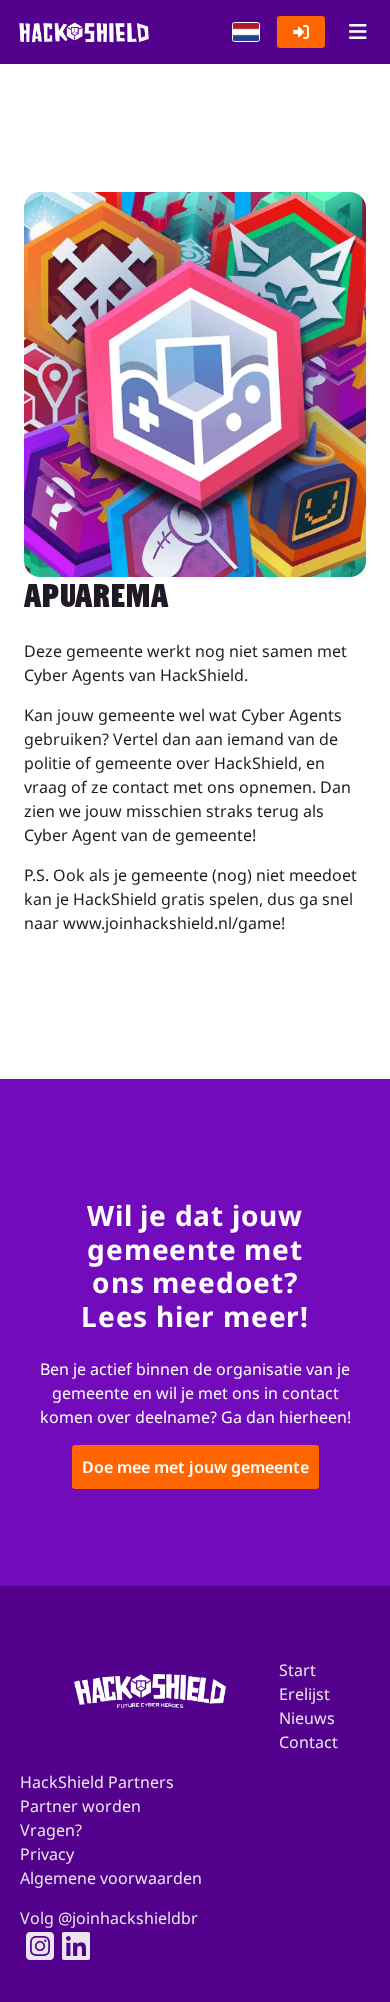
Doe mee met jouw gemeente (195, 1468)
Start (297, 1670)
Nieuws (307, 1718)
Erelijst (304, 1694)
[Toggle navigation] (357, 32)
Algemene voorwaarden (111, 1878)
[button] (246, 32)
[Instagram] (34, 1946)
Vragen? (51, 1830)
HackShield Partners (97, 1782)
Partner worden (80, 1806)
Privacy (47, 1854)
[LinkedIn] (70, 1946)
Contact (308, 1742)
